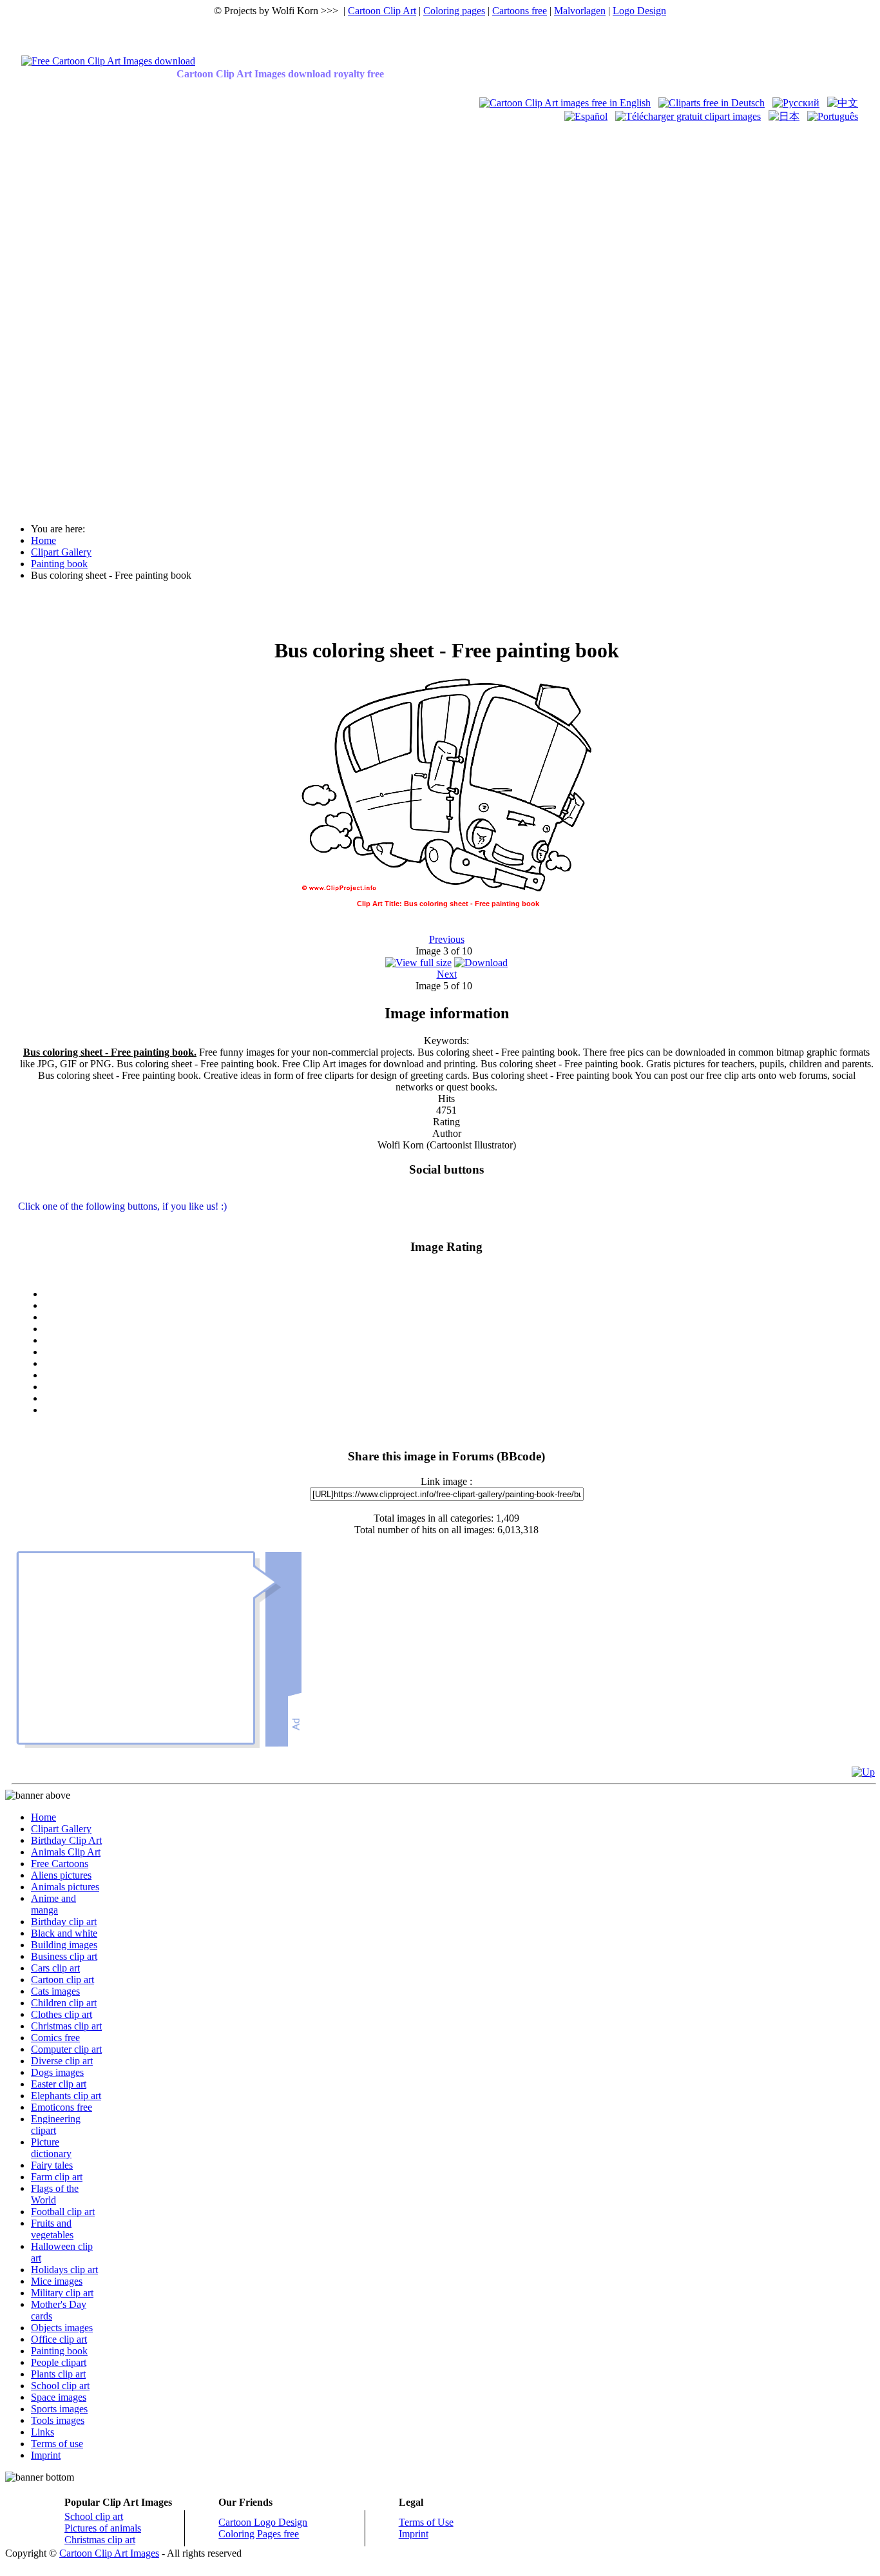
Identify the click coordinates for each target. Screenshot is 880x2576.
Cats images (55, 1991)
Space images (59, 2397)
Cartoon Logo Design (263, 2522)
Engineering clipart (56, 2125)
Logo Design (639, 11)
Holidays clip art (64, 2270)
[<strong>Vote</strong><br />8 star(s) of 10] (459, 1387)
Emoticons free (62, 2107)
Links (43, 2432)
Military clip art (62, 2293)
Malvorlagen (580, 11)
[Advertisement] (57, 317)
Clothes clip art (62, 2014)
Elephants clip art (66, 2096)
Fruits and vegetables (52, 2229)
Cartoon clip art (62, 1980)
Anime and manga (53, 1904)
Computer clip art (66, 2049)
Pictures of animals (103, 2528)
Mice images (57, 2281)
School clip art (60, 2386)
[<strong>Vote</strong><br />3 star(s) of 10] (459, 1329)
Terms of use (57, 2444)
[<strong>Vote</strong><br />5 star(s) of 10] (459, 1352)
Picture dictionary (51, 2148)
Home (43, 1817)
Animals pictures (65, 1887)
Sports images (59, 2409)
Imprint (46, 2455)
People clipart (59, 2362)
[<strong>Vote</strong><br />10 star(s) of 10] (459, 1410)
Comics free (55, 2038)
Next (447, 974)
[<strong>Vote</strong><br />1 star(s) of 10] (459, 1306)
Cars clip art (55, 1968)
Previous (447, 939)
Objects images (62, 2328)
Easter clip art (59, 2084)
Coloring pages (454, 11)
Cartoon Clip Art (382, 11)
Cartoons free (520, 11)
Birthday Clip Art (66, 1840)
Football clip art (63, 2212)
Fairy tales (52, 2165)
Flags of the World (55, 2194)
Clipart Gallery (61, 1829)
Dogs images (57, 2072)
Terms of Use (426, 2522)
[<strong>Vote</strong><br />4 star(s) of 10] (459, 1341)
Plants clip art (58, 2374)
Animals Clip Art (66, 1852)
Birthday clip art (64, 1922)
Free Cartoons (60, 1864)
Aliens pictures (61, 1875)
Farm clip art (57, 2177)
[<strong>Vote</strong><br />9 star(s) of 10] (459, 1399)
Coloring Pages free (259, 2534)
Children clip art (64, 2003)
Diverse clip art (62, 2061)
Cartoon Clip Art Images (109, 2553)
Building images (64, 1945)
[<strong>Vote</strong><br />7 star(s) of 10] (459, 1375)
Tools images (58, 2420)
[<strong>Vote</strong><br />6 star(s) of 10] (459, 1364)
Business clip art (64, 1956)
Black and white (64, 1933)
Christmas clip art (66, 2026)
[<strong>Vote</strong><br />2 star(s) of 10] (459, 1317)
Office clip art (59, 2339)
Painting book (59, 2351)
